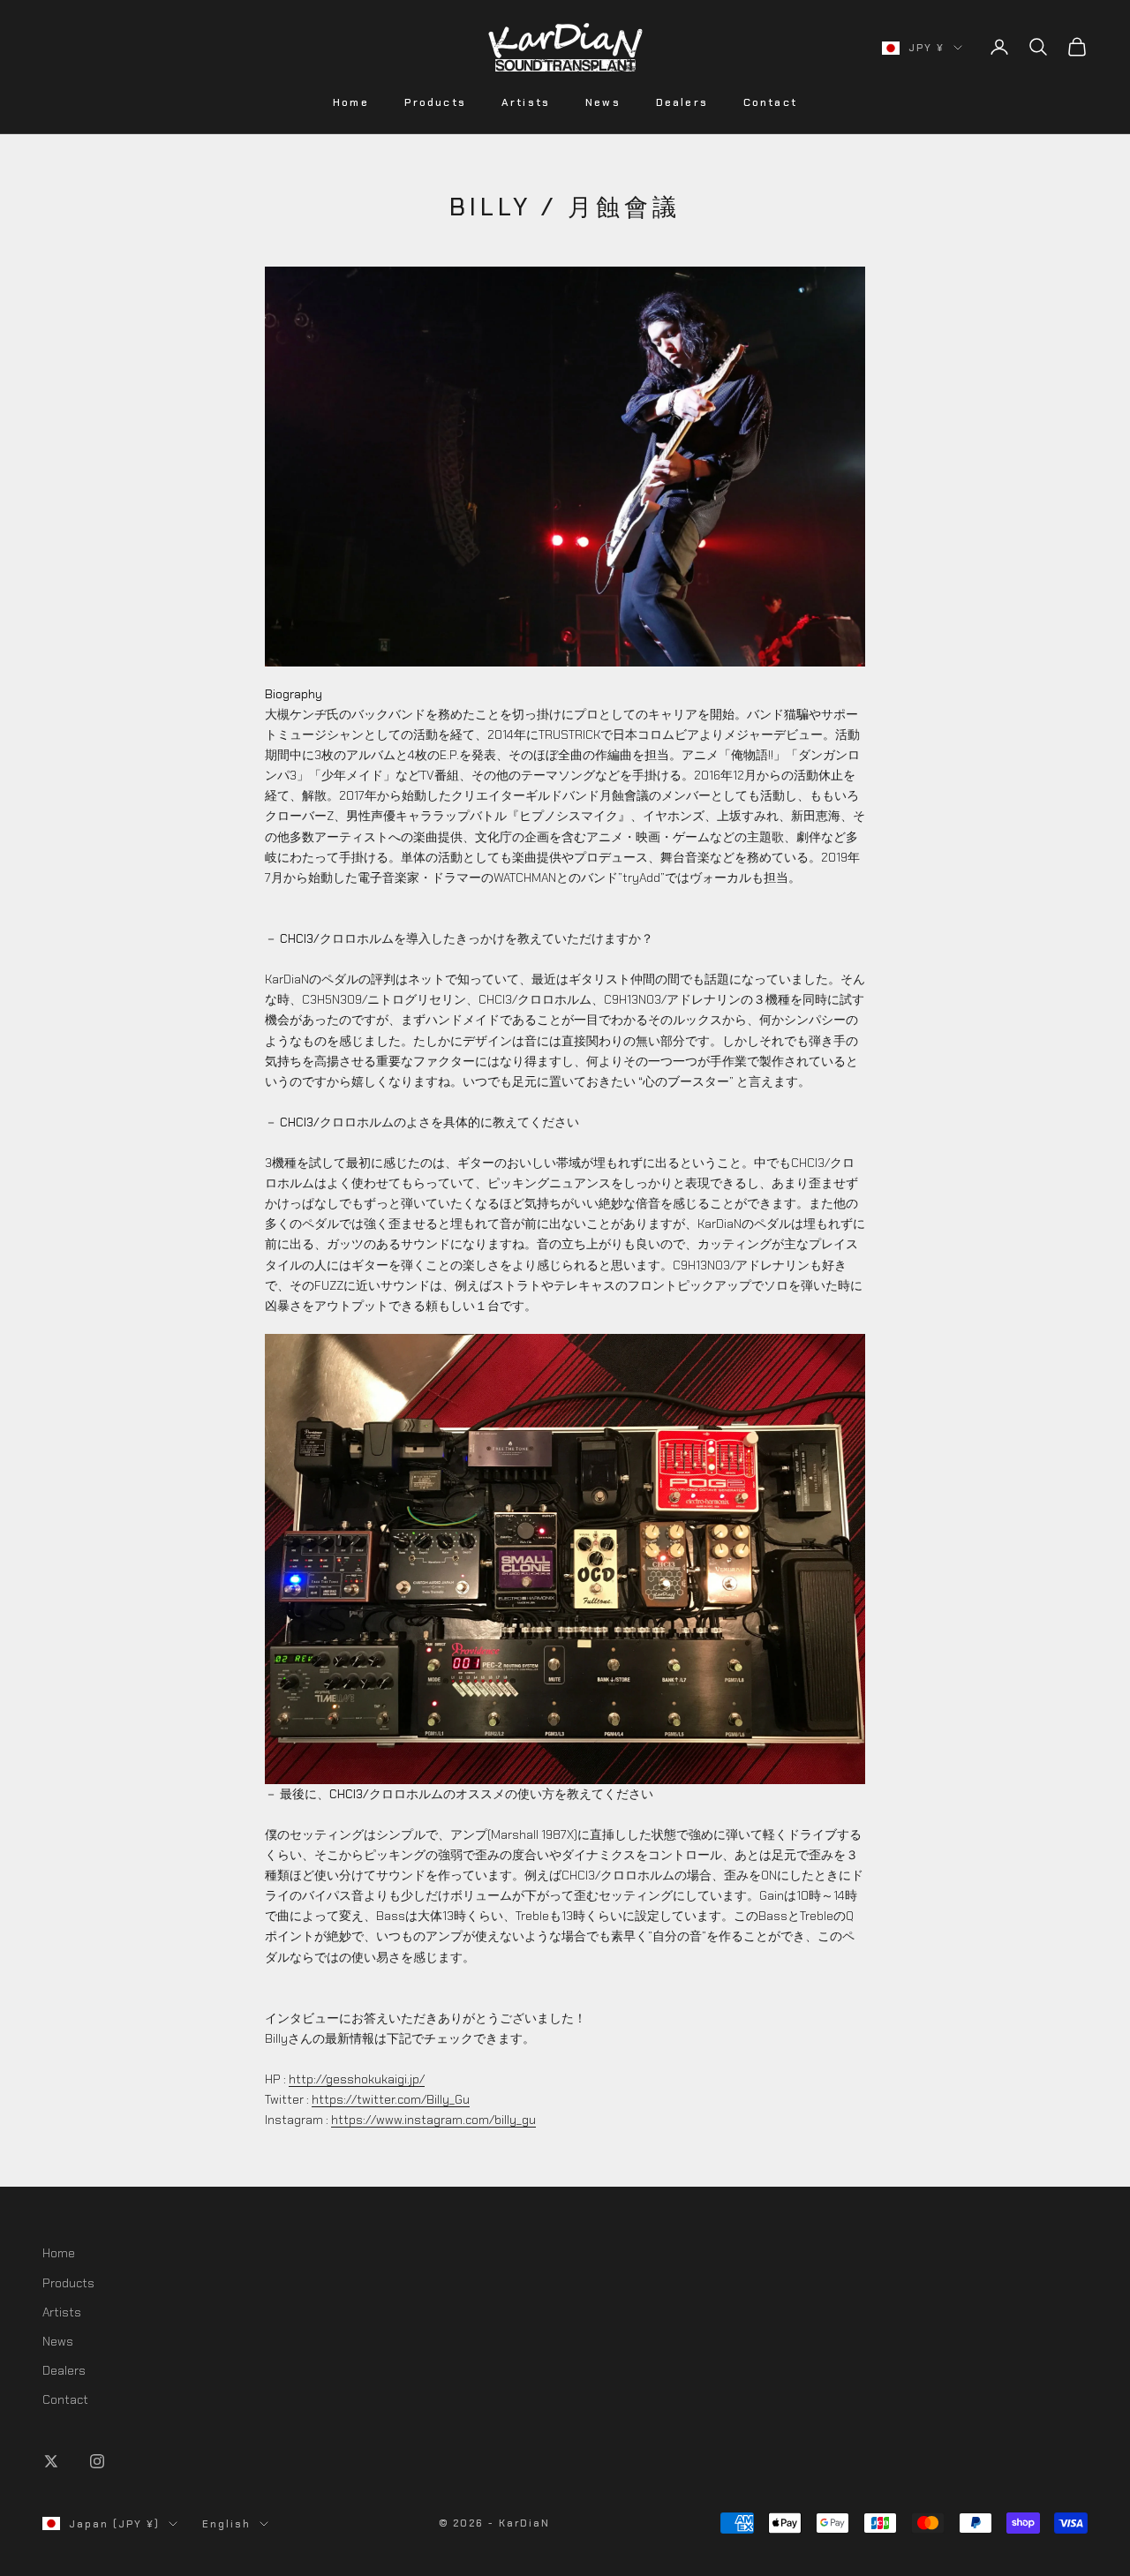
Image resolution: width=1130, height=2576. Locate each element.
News (603, 102)
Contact (770, 102)
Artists (526, 102)
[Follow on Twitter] (51, 2461)
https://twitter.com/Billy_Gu (391, 2099)
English (226, 2524)
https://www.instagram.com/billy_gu (433, 2120)
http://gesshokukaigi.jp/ (357, 2079)
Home (351, 102)
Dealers (682, 102)
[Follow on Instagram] (97, 2461)
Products (435, 102)
